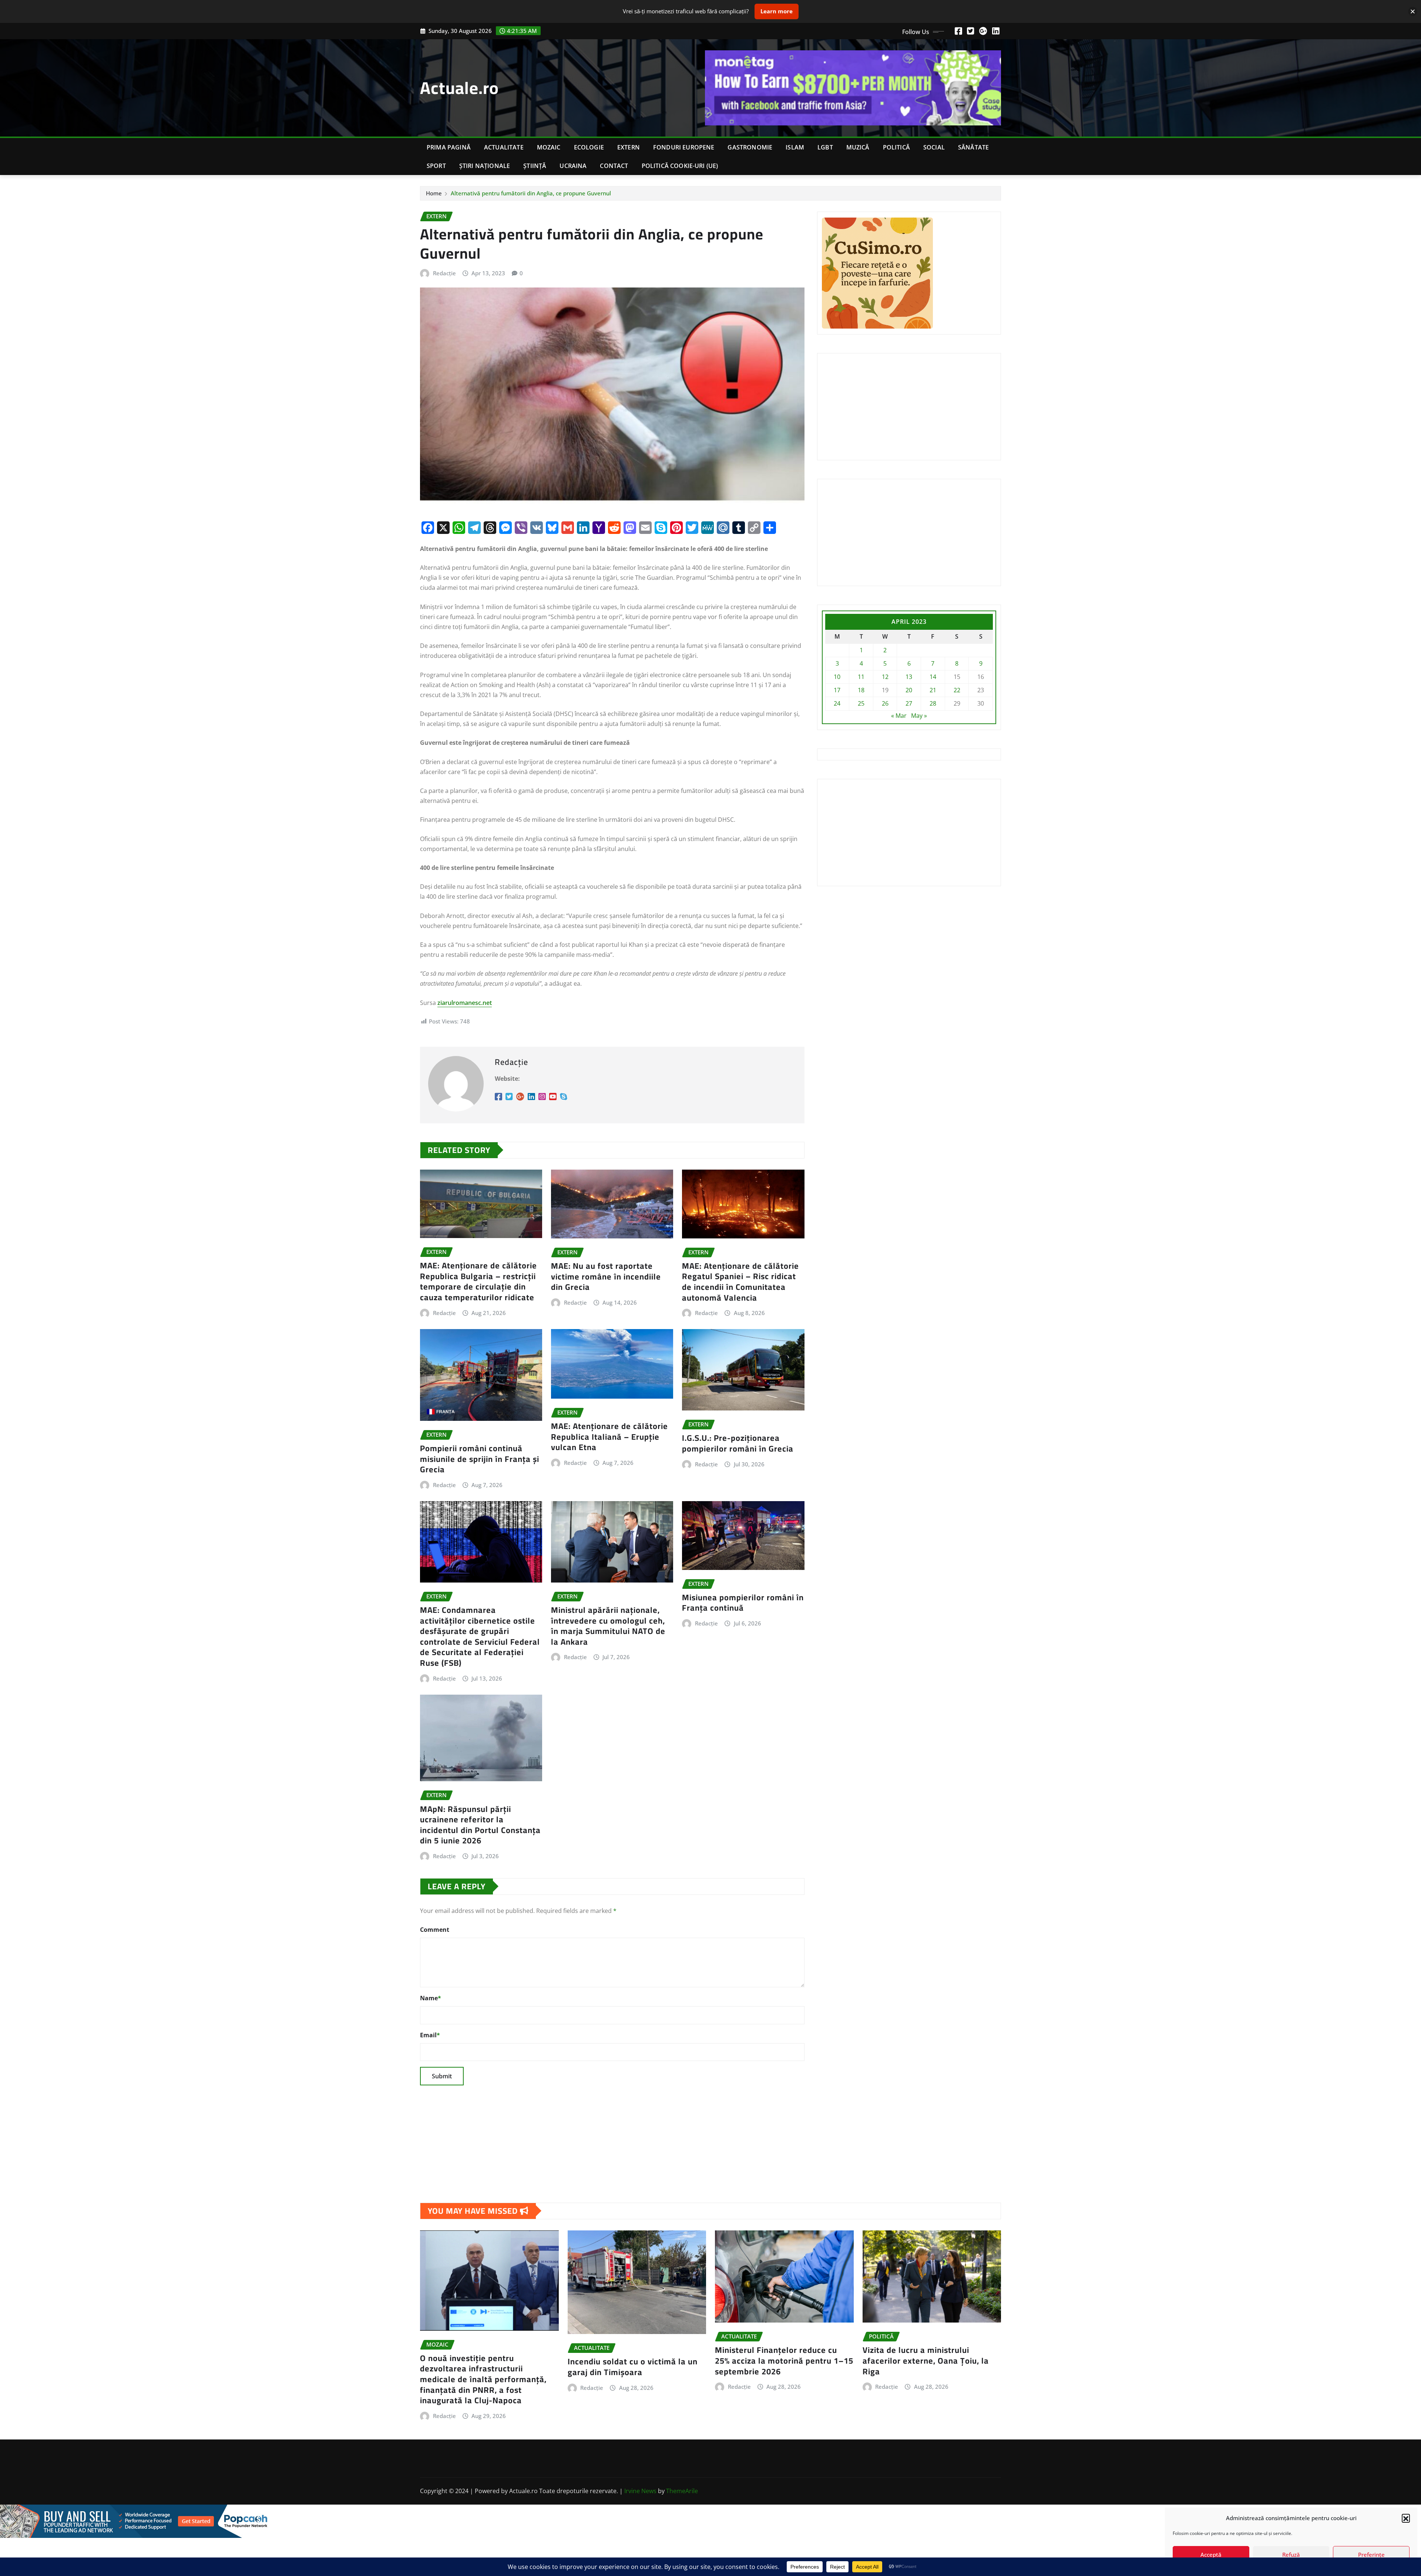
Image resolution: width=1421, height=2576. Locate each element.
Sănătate (973, 147)
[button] (1406, 2518)
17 (837, 690)
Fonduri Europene (684, 147)
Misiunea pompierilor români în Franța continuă (743, 1603)
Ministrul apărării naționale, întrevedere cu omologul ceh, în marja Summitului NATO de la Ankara (608, 1626)
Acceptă (1211, 2555)
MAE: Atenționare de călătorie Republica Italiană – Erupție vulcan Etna (609, 1437)
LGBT (825, 147)
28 (933, 703)
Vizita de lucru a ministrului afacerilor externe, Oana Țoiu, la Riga (926, 2360)
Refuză (1291, 2555)
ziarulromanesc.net (465, 1003)
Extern (629, 147)
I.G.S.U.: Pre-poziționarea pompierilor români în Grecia (738, 1443)
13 (909, 677)
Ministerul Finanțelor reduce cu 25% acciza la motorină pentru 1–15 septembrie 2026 (784, 2360)
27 (909, 703)
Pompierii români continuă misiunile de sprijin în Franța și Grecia (480, 1459)
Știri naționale (485, 166)
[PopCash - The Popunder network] (710, 2521)
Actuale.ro (459, 88)
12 (885, 677)
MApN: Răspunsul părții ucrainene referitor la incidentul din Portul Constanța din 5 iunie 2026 (480, 1825)
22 (957, 690)
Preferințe (1371, 2555)
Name (431, 1998)
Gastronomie (750, 147)
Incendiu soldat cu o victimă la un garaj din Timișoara (633, 2367)
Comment (435, 1930)
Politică (896, 147)
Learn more (777, 11)
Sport (436, 166)
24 (837, 703)
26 (885, 703)
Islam (795, 147)
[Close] (1413, 11)
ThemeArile (682, 2491)
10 (837, 677)
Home (434, 193)
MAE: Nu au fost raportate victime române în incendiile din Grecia (606, 1276)
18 (861, 690)
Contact (614, 166)
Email (430, 2035)
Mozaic (549, 147)
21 (933, 690)
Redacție (444, 273)
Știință (535, 166)
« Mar (899, 716)
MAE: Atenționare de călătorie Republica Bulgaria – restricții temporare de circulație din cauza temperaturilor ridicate (478, 1281)
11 (861, 677)
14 (933, 677)
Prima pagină (449, 147)
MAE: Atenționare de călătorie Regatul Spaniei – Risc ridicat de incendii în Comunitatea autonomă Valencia (740, 1282)
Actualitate (504, 147)
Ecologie (589, 147)
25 (861, 703)
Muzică (858, 147)
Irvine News (640, 2491)
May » (919, 716)
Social (934, 147)
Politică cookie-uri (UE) (680, 166)
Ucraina (573, 166)
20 (909, 690)
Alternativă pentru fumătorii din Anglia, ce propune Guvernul (531, 193)
